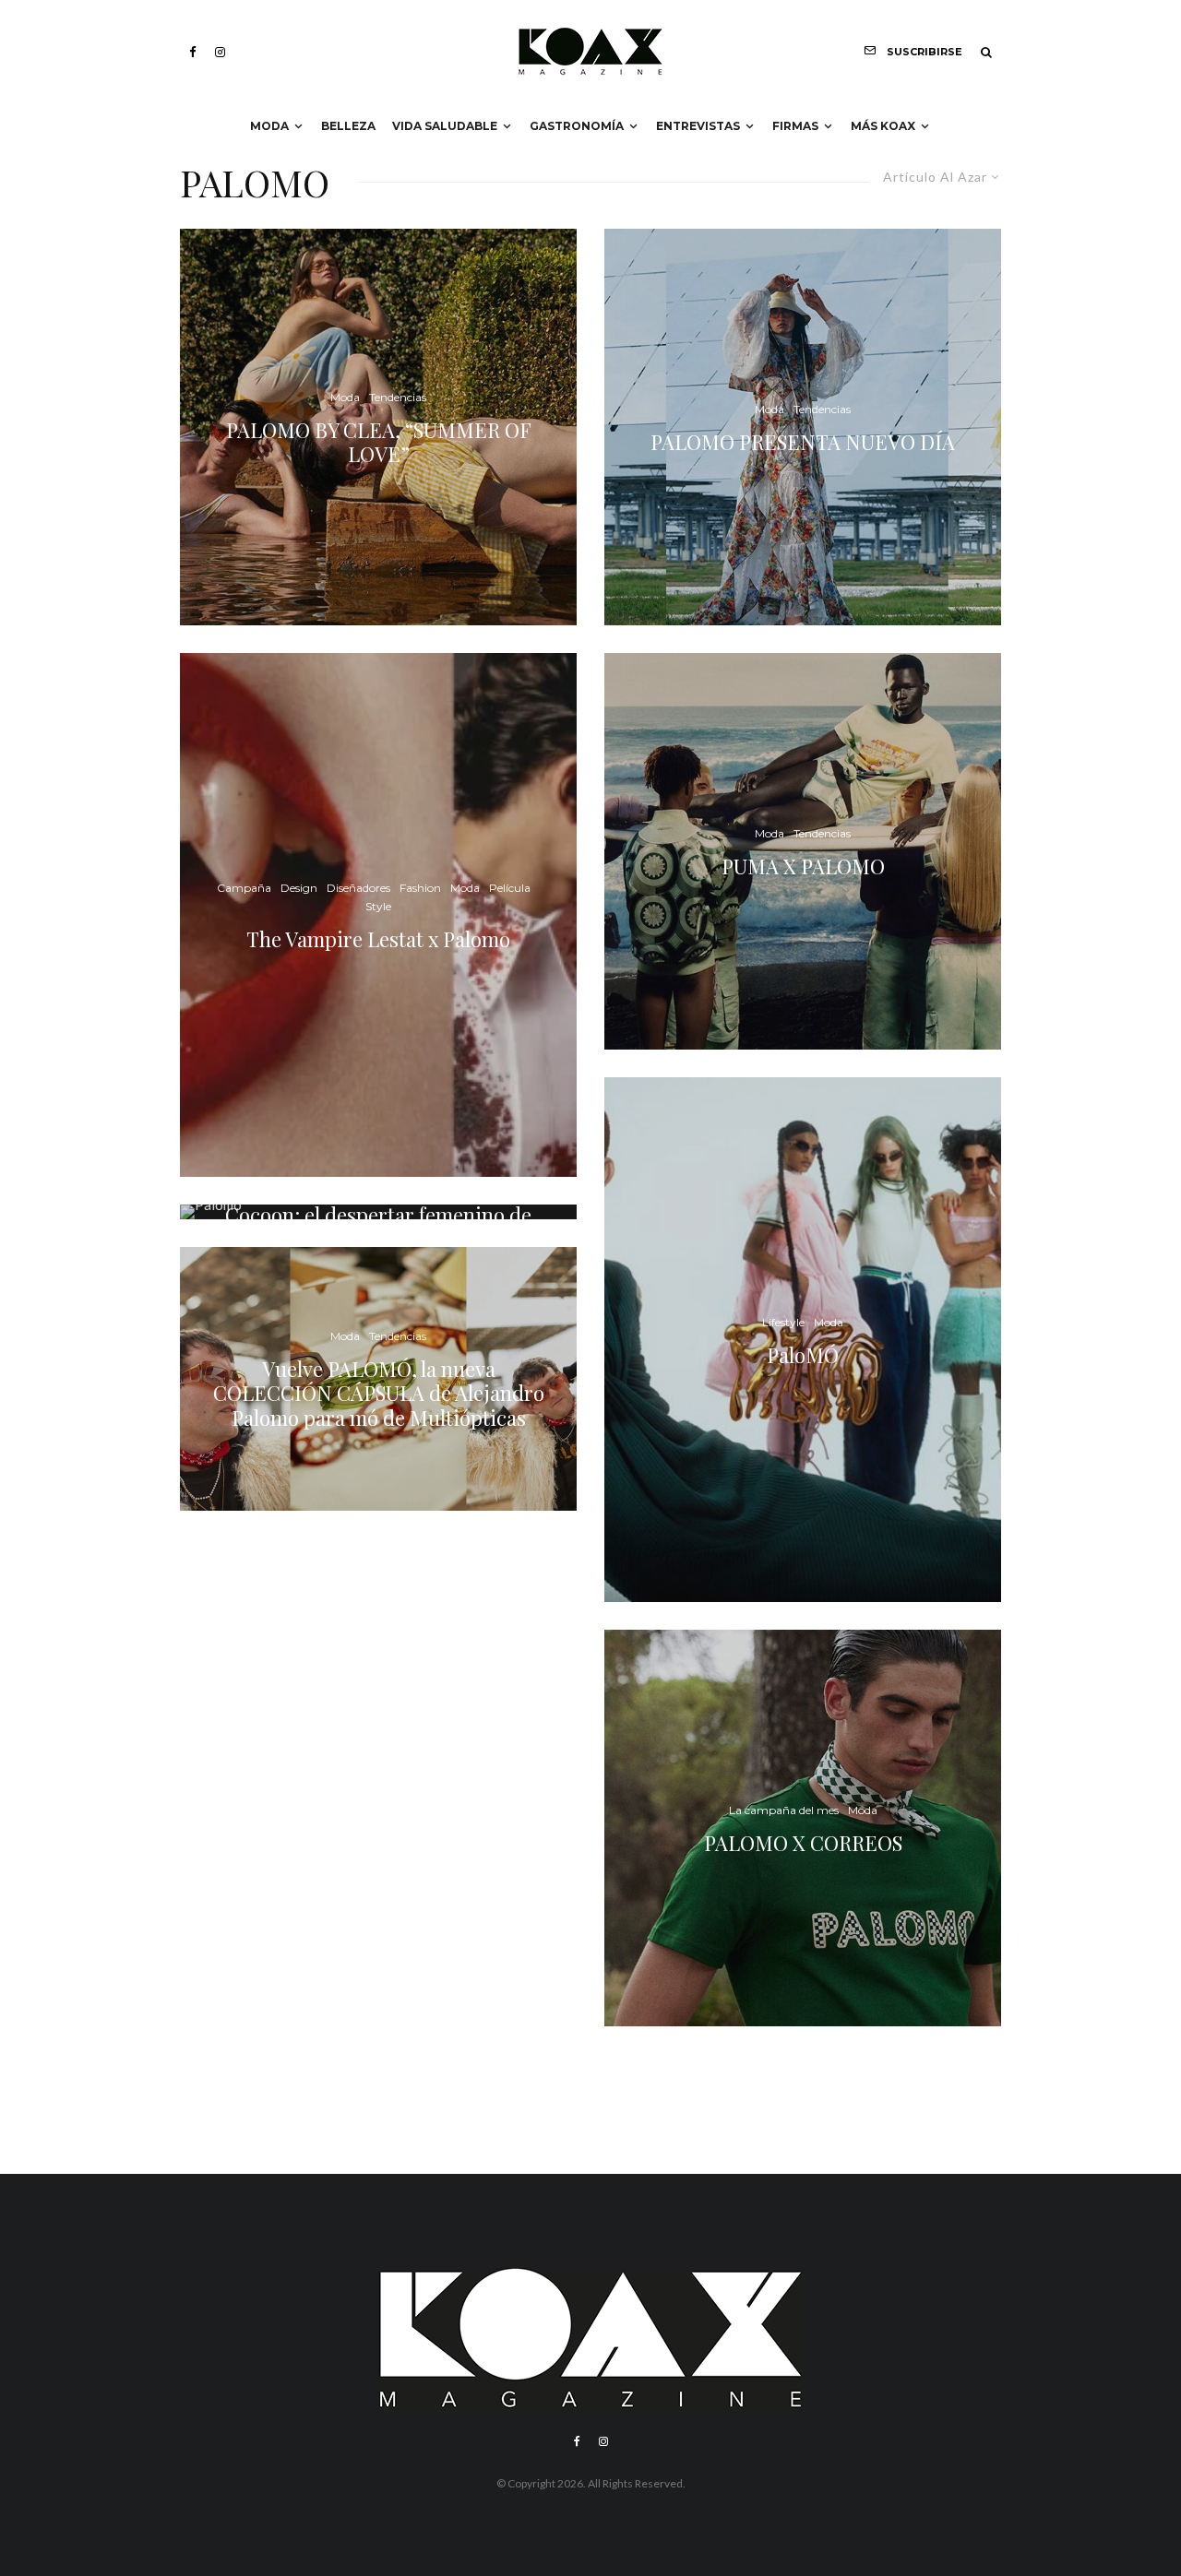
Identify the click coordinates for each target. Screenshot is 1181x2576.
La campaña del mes (784, 1810)
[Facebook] (193, 52)
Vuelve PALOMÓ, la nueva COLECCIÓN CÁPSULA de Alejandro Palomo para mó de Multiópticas (379, 1393)
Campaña (244, 888)
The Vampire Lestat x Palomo (378, 939)
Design (299, 888)
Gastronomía (577, 126)
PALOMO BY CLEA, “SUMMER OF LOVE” (379, 441)
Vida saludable (445, 126)
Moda (269, 126)
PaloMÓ (803, 1354)
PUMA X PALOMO (803, 866)
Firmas (795, 126)
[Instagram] (220, 52)
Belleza (348, 126)
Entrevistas (698, 126)
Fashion (420, 888)
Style (378, 906)
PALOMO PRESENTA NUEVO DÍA (803, 442)
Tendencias (398, 397)
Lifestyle (783, 1321)
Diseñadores (358, 888)
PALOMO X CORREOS (803, 1843)
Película (510, 888)
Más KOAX (883, 126)
